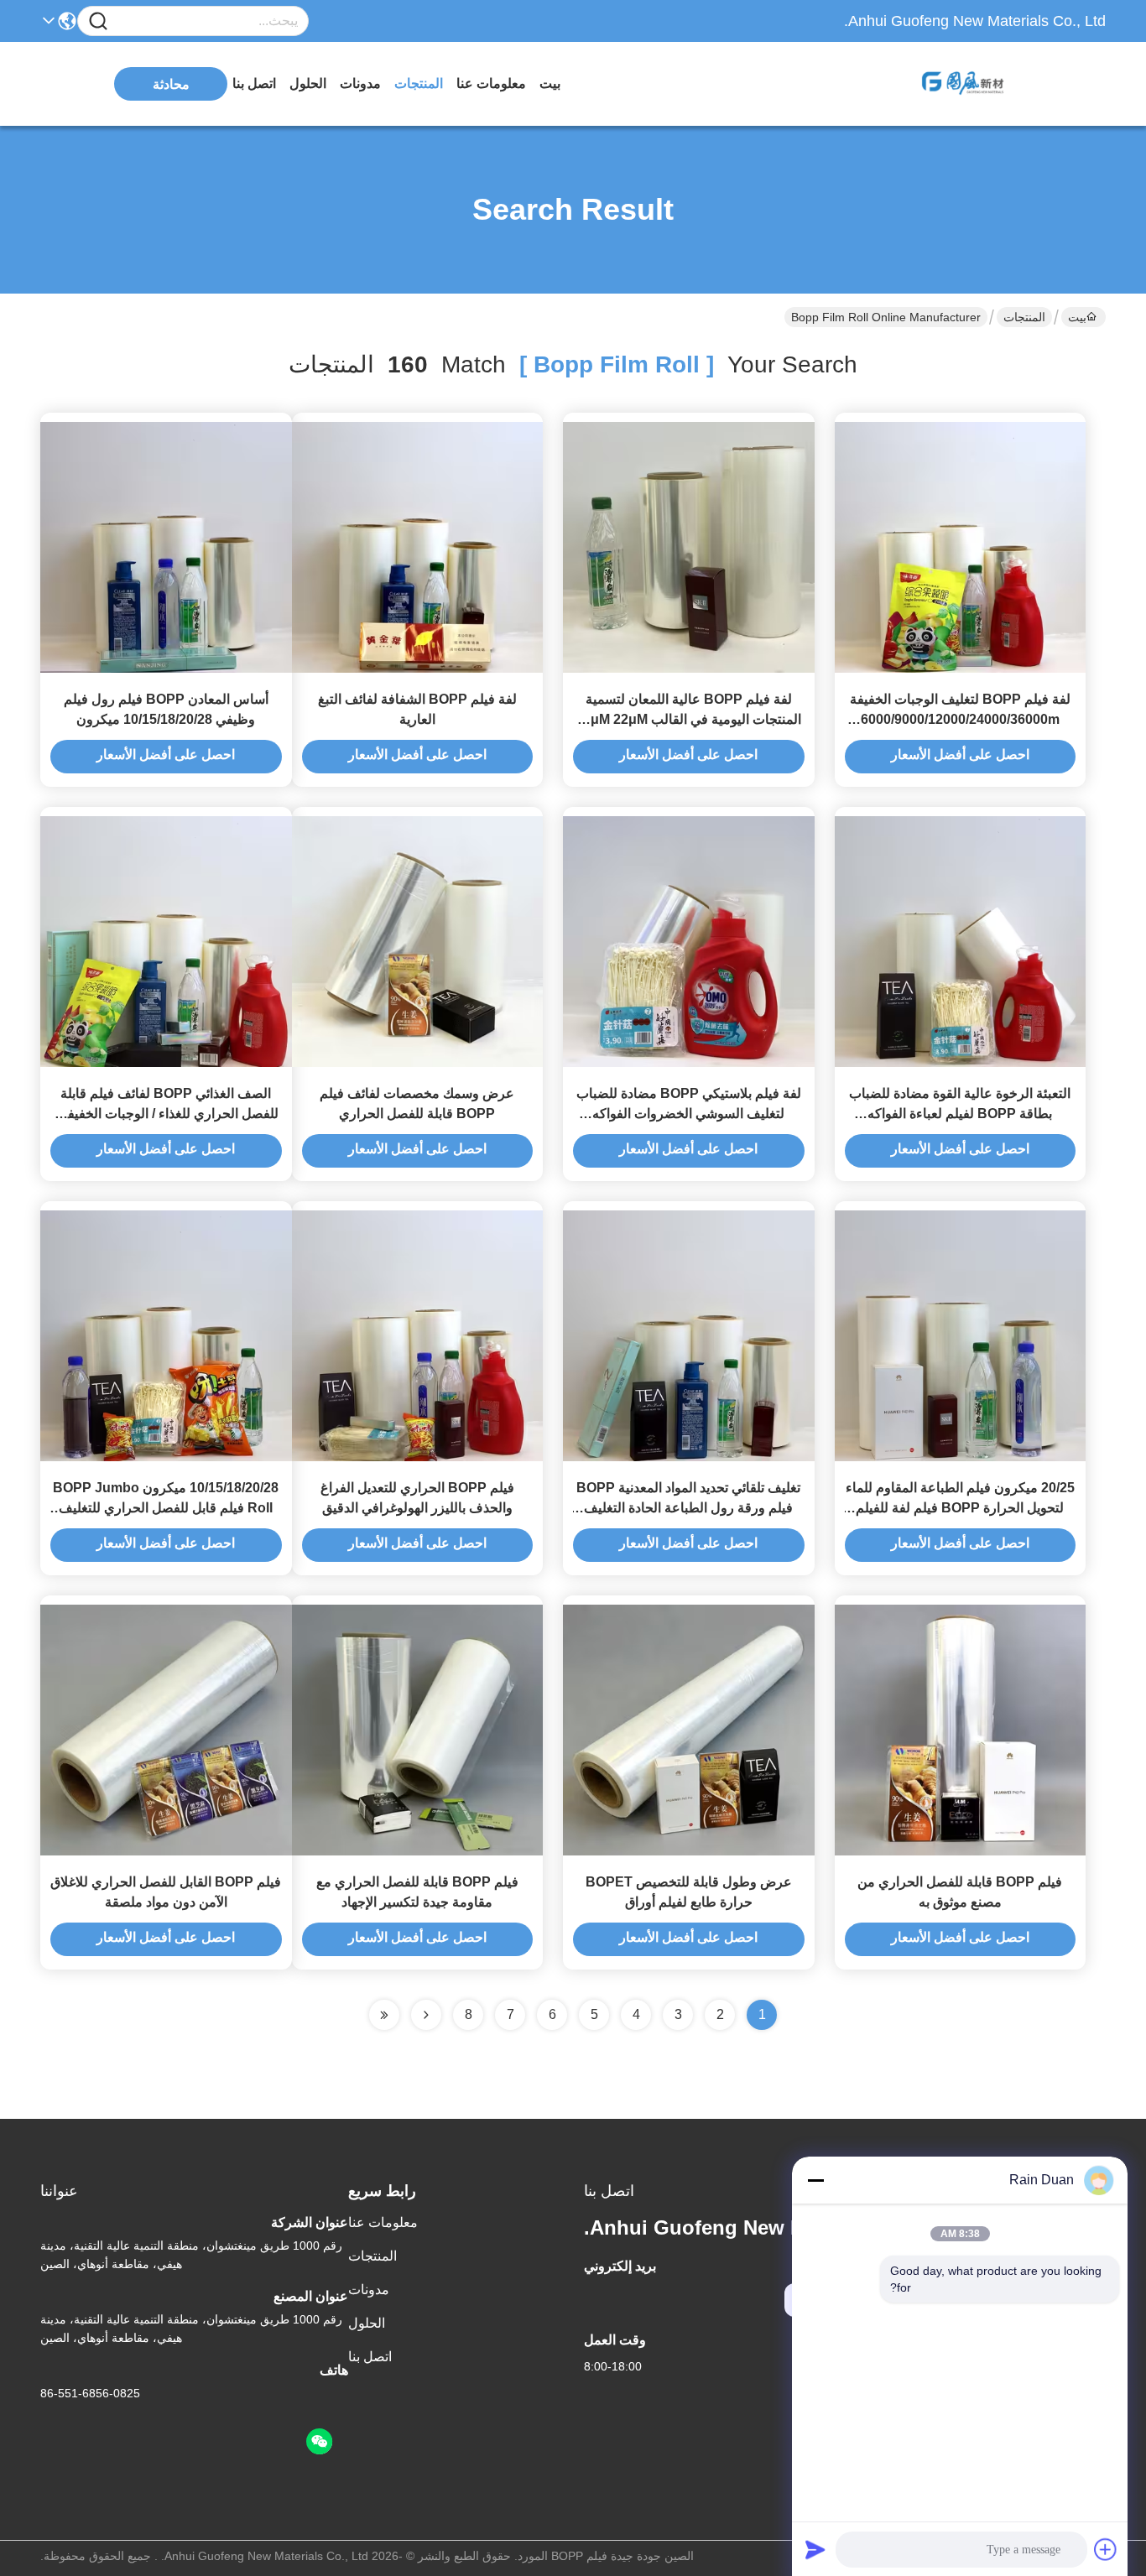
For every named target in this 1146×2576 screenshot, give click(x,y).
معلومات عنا (491, 83)
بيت (550, 83)
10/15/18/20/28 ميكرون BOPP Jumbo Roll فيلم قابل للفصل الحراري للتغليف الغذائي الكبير (166, 1508)
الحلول (308, 83)
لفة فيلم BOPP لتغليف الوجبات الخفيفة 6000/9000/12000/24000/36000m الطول (960, 719)
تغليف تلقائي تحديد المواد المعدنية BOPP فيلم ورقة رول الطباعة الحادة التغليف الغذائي (688, 1508)
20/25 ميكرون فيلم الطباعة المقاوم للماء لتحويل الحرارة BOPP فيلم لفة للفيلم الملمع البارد (960, 1508)
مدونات (360, 83)
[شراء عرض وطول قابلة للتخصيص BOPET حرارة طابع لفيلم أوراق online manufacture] (689, 1729)
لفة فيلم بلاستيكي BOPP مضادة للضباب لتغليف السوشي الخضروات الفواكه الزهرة (689, 1114)
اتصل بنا (254, 83)
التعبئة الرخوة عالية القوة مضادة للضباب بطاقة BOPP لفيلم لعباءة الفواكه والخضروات (960, 1114)
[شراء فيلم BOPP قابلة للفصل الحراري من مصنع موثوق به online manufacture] (961, 1729)
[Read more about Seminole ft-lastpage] (384, 2015)
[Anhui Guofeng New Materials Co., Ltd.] (1013, 84)
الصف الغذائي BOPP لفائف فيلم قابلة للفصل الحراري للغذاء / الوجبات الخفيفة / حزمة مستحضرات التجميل (166, 1114)
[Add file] (1106, 2549)
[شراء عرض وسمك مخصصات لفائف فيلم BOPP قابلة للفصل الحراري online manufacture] (418, 940)
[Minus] (815, 2180)
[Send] (815, 2549)
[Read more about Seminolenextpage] (426, 2015)
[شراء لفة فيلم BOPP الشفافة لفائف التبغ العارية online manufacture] (418, 546)
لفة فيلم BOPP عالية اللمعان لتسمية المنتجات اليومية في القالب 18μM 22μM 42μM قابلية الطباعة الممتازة (688, 719)
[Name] (98, 21)
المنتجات (419, 83)
